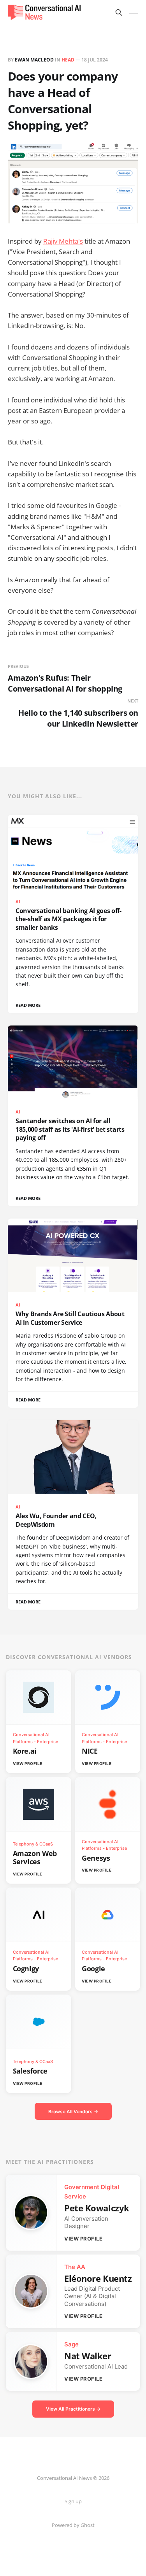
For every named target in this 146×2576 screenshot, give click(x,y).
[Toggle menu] (134, 12)
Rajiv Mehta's (63, 241)
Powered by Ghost (73, 2525)
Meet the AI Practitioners (50, 2162)
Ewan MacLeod (34, 60)
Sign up (73, 2501)
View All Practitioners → (73, 2409)
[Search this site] (119, 12)
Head (68, 60)
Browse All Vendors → (73, 2112)
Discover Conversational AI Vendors (69, 1657)
